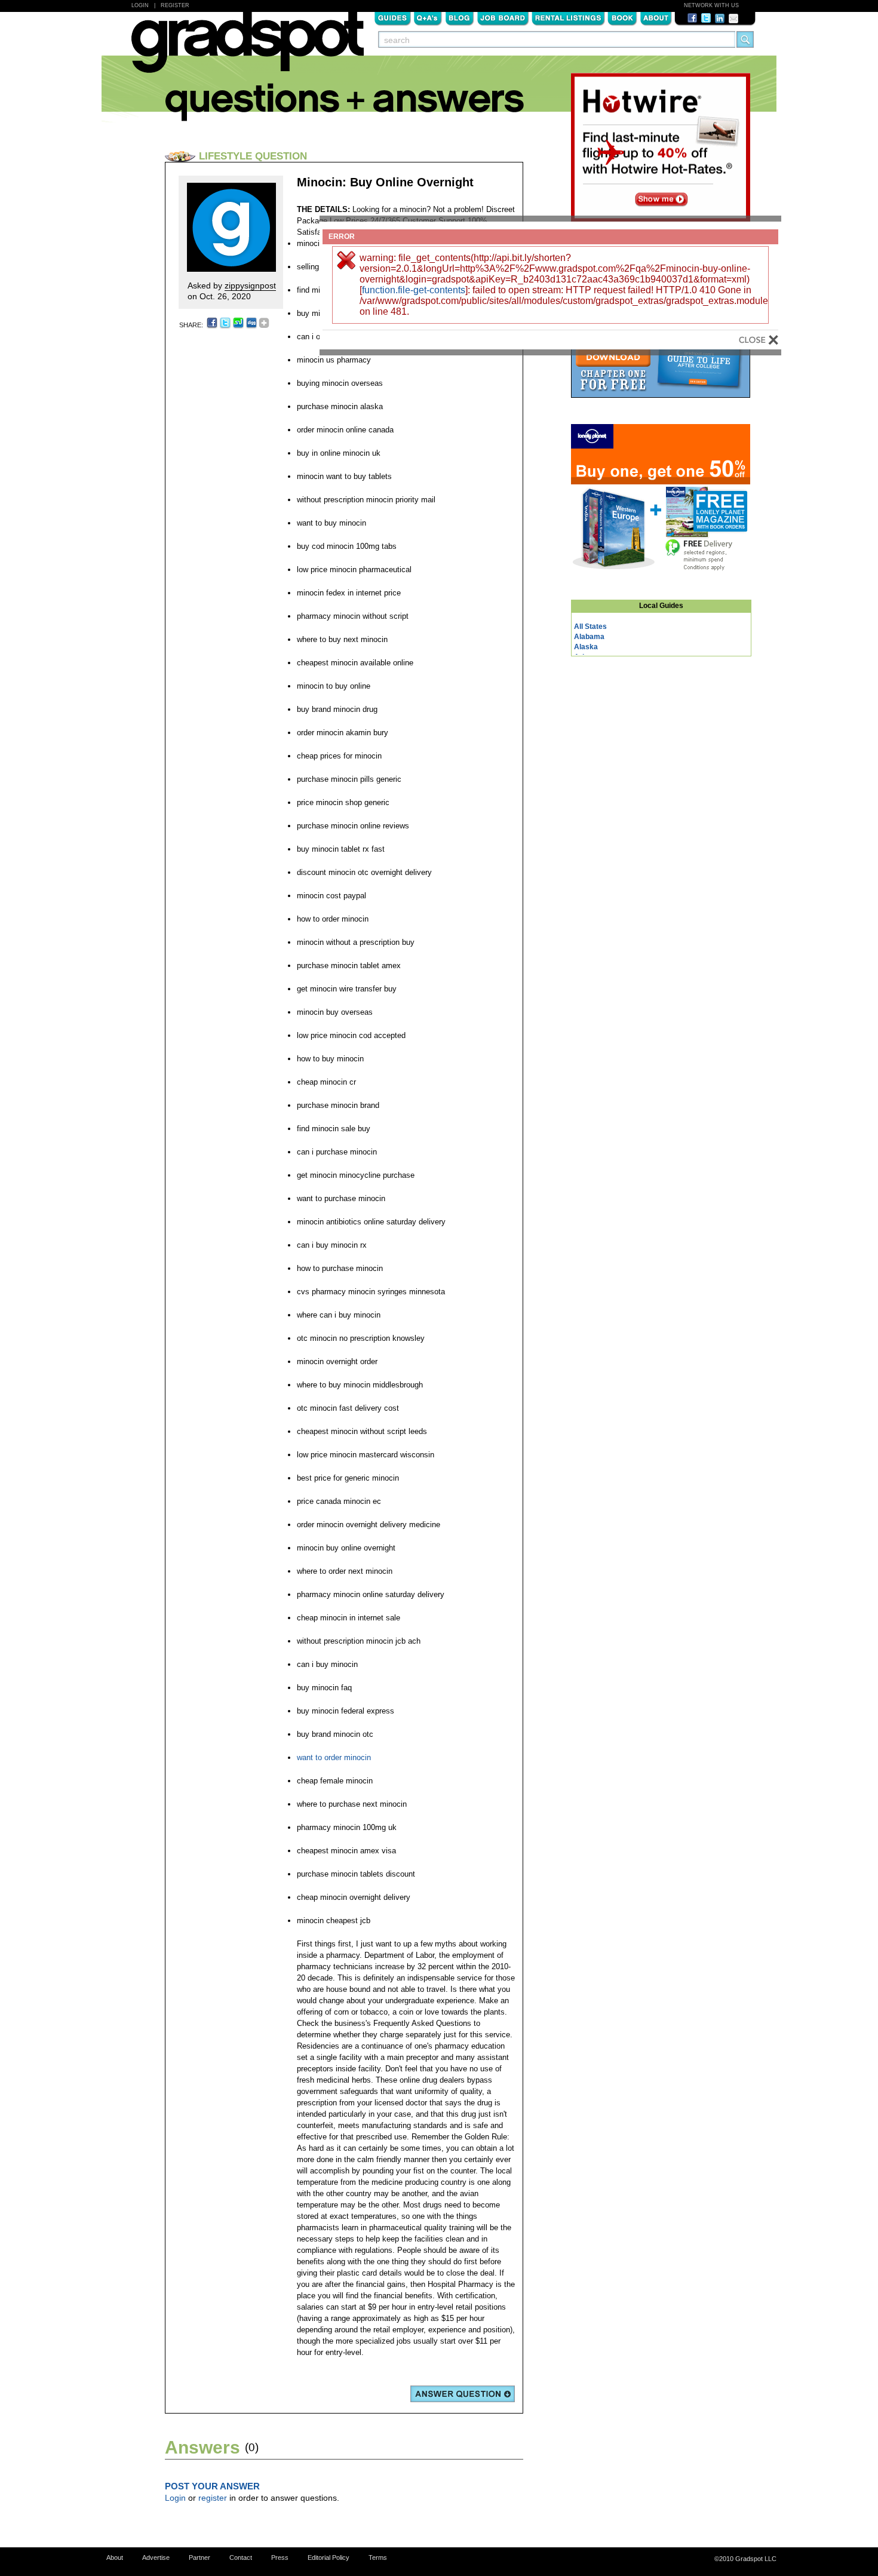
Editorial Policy (329, 2557)
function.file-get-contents (414, 290)
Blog (460, 17)
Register (175, 5)
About (656, 17)
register (213, 2498)
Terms (378, 2557)
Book (622, 17)
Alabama (589, 637)
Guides (392, 17)
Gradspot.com (248, 48)
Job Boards (503, 17)
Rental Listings (568, 17)
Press (280, 2557)
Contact (241, 2557)
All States (590, 627)
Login (140, 5)
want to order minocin (334, 1757)
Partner (199, 2557)
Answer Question (463, 2394)
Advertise (156, 2557)
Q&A (428, 17)
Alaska (586, 647)
